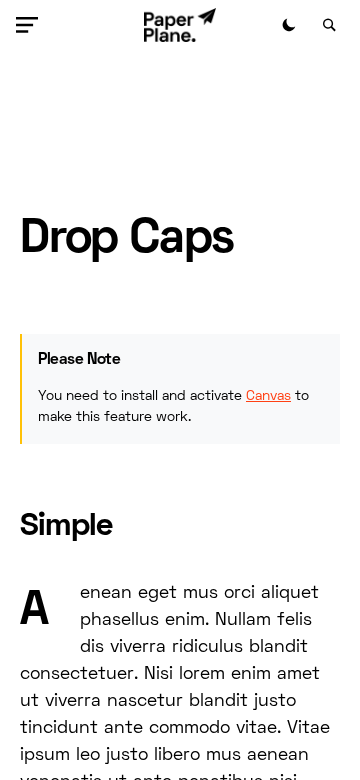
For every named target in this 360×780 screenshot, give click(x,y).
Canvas (268, 396)
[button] (31, 25)
